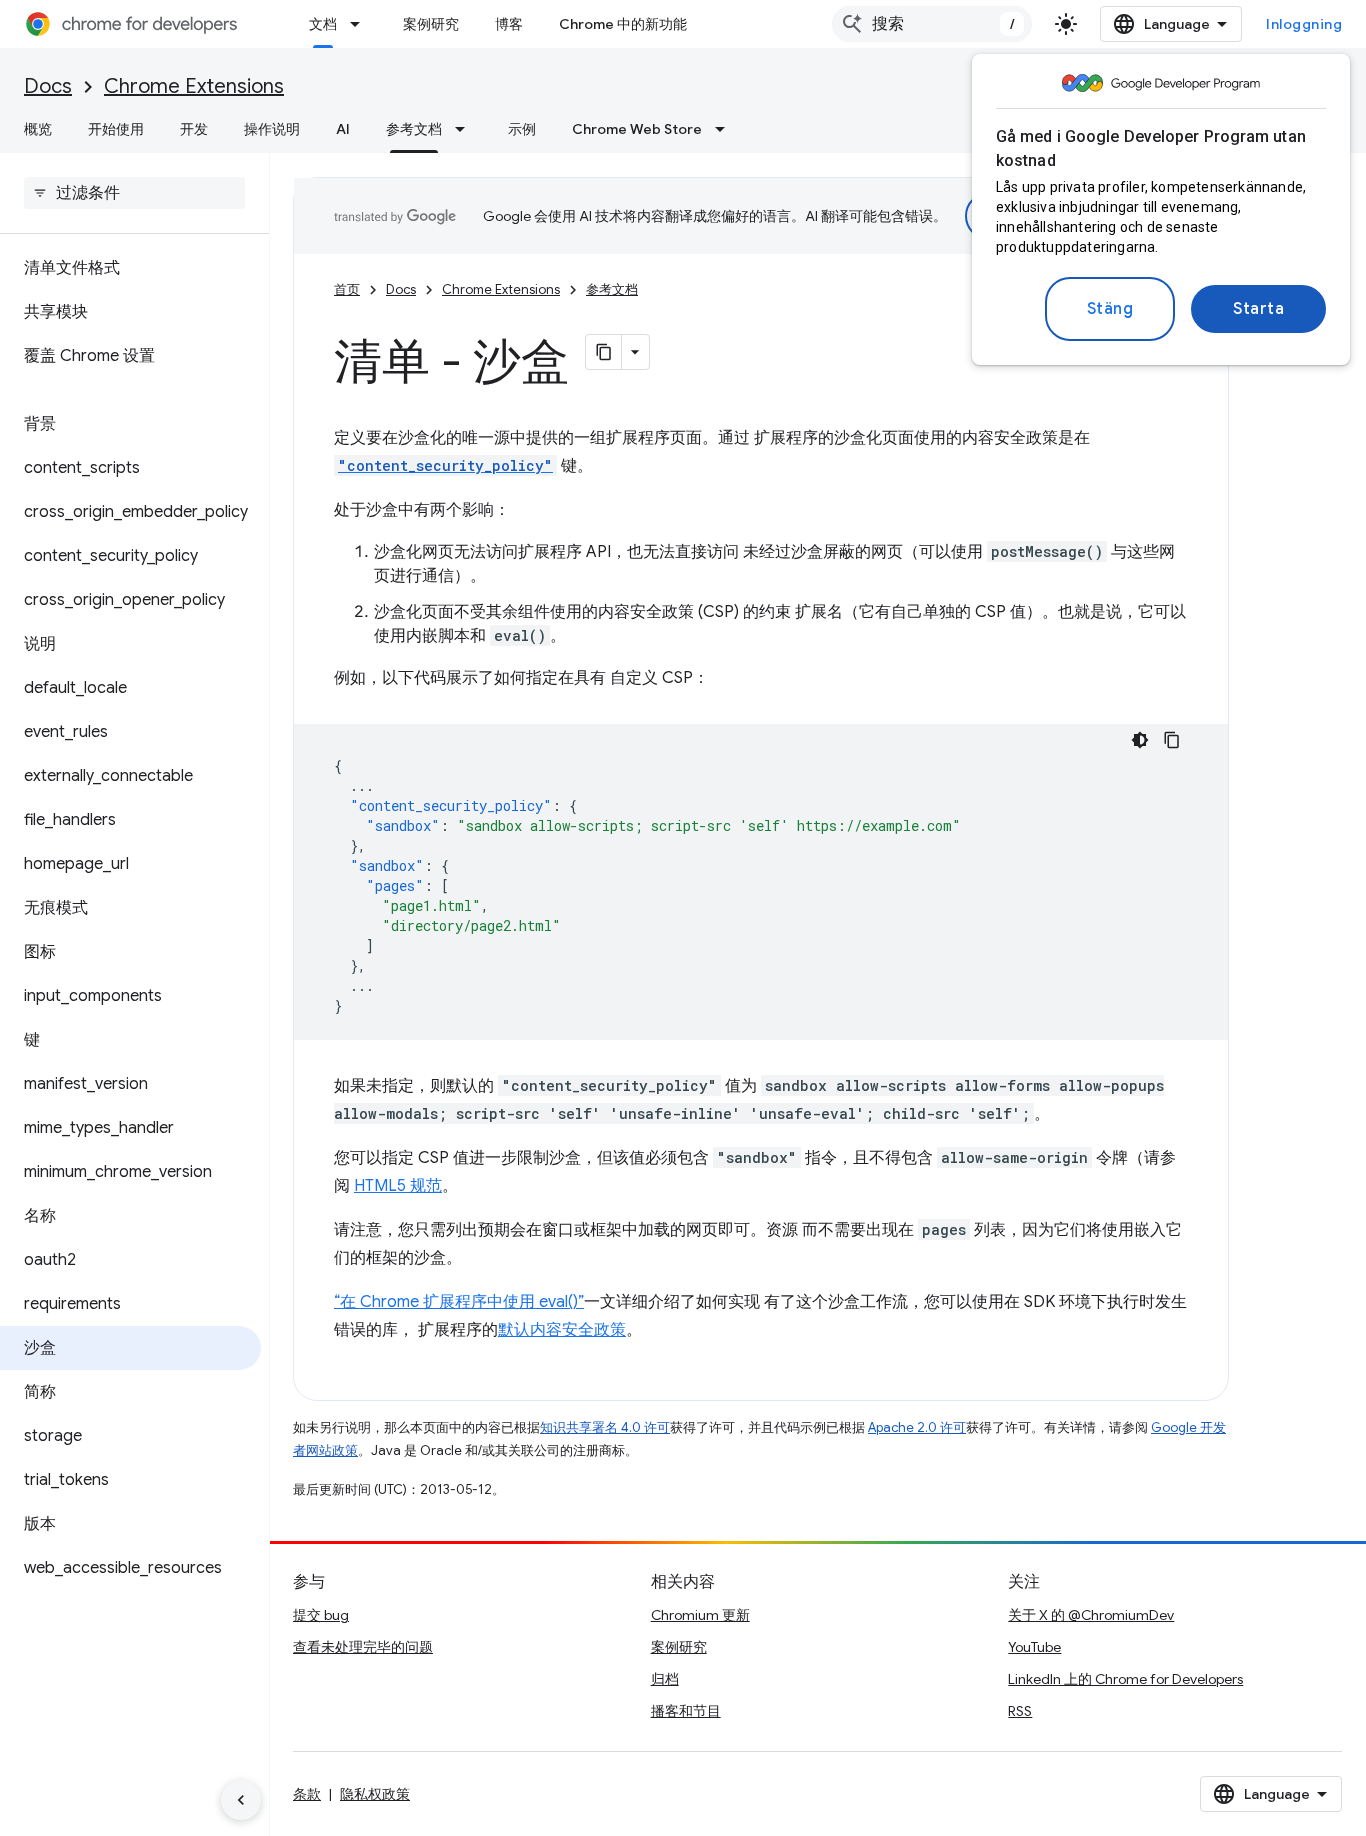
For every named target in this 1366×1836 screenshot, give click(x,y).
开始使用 (116, 129)
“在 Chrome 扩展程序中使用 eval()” (459, 1302)
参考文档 (414, 129)
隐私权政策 (375, 1794)
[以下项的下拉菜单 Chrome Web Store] (726, 129)
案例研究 (431, 24)
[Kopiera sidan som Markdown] (604, 352)
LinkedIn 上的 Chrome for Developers (1125, 1679)
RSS (1020, 1711)
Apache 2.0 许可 (917, 1427)
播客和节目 (686, 1711)
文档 (323, 24)
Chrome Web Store (637, 129)
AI (343, 129)
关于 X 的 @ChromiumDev (1091, 1615)
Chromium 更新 (700, 1615)
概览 (38, 129)
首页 (347, 289)
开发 (194, 129)
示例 (522, 129)
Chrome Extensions (194, 86)
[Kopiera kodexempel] (1172, 740)
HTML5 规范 (398, 1186)
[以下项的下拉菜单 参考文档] (466, 129)
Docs (48, 86)
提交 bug (321, 1615)
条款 (307, 1794)
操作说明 (272, 129)
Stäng (1110, 309)
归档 (665, 1679)
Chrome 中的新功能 (623, 24)
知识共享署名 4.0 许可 (605, 1427)
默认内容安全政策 (562, 1330)
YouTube (1034, 1647)
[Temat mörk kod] (1140, 740)
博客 (509, 24)
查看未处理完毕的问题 (363, 1647)
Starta (1258, 309)
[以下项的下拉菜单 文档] (361, 24)
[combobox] (932, 24)
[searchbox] (134, 193)
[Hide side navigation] (241, 1800)
